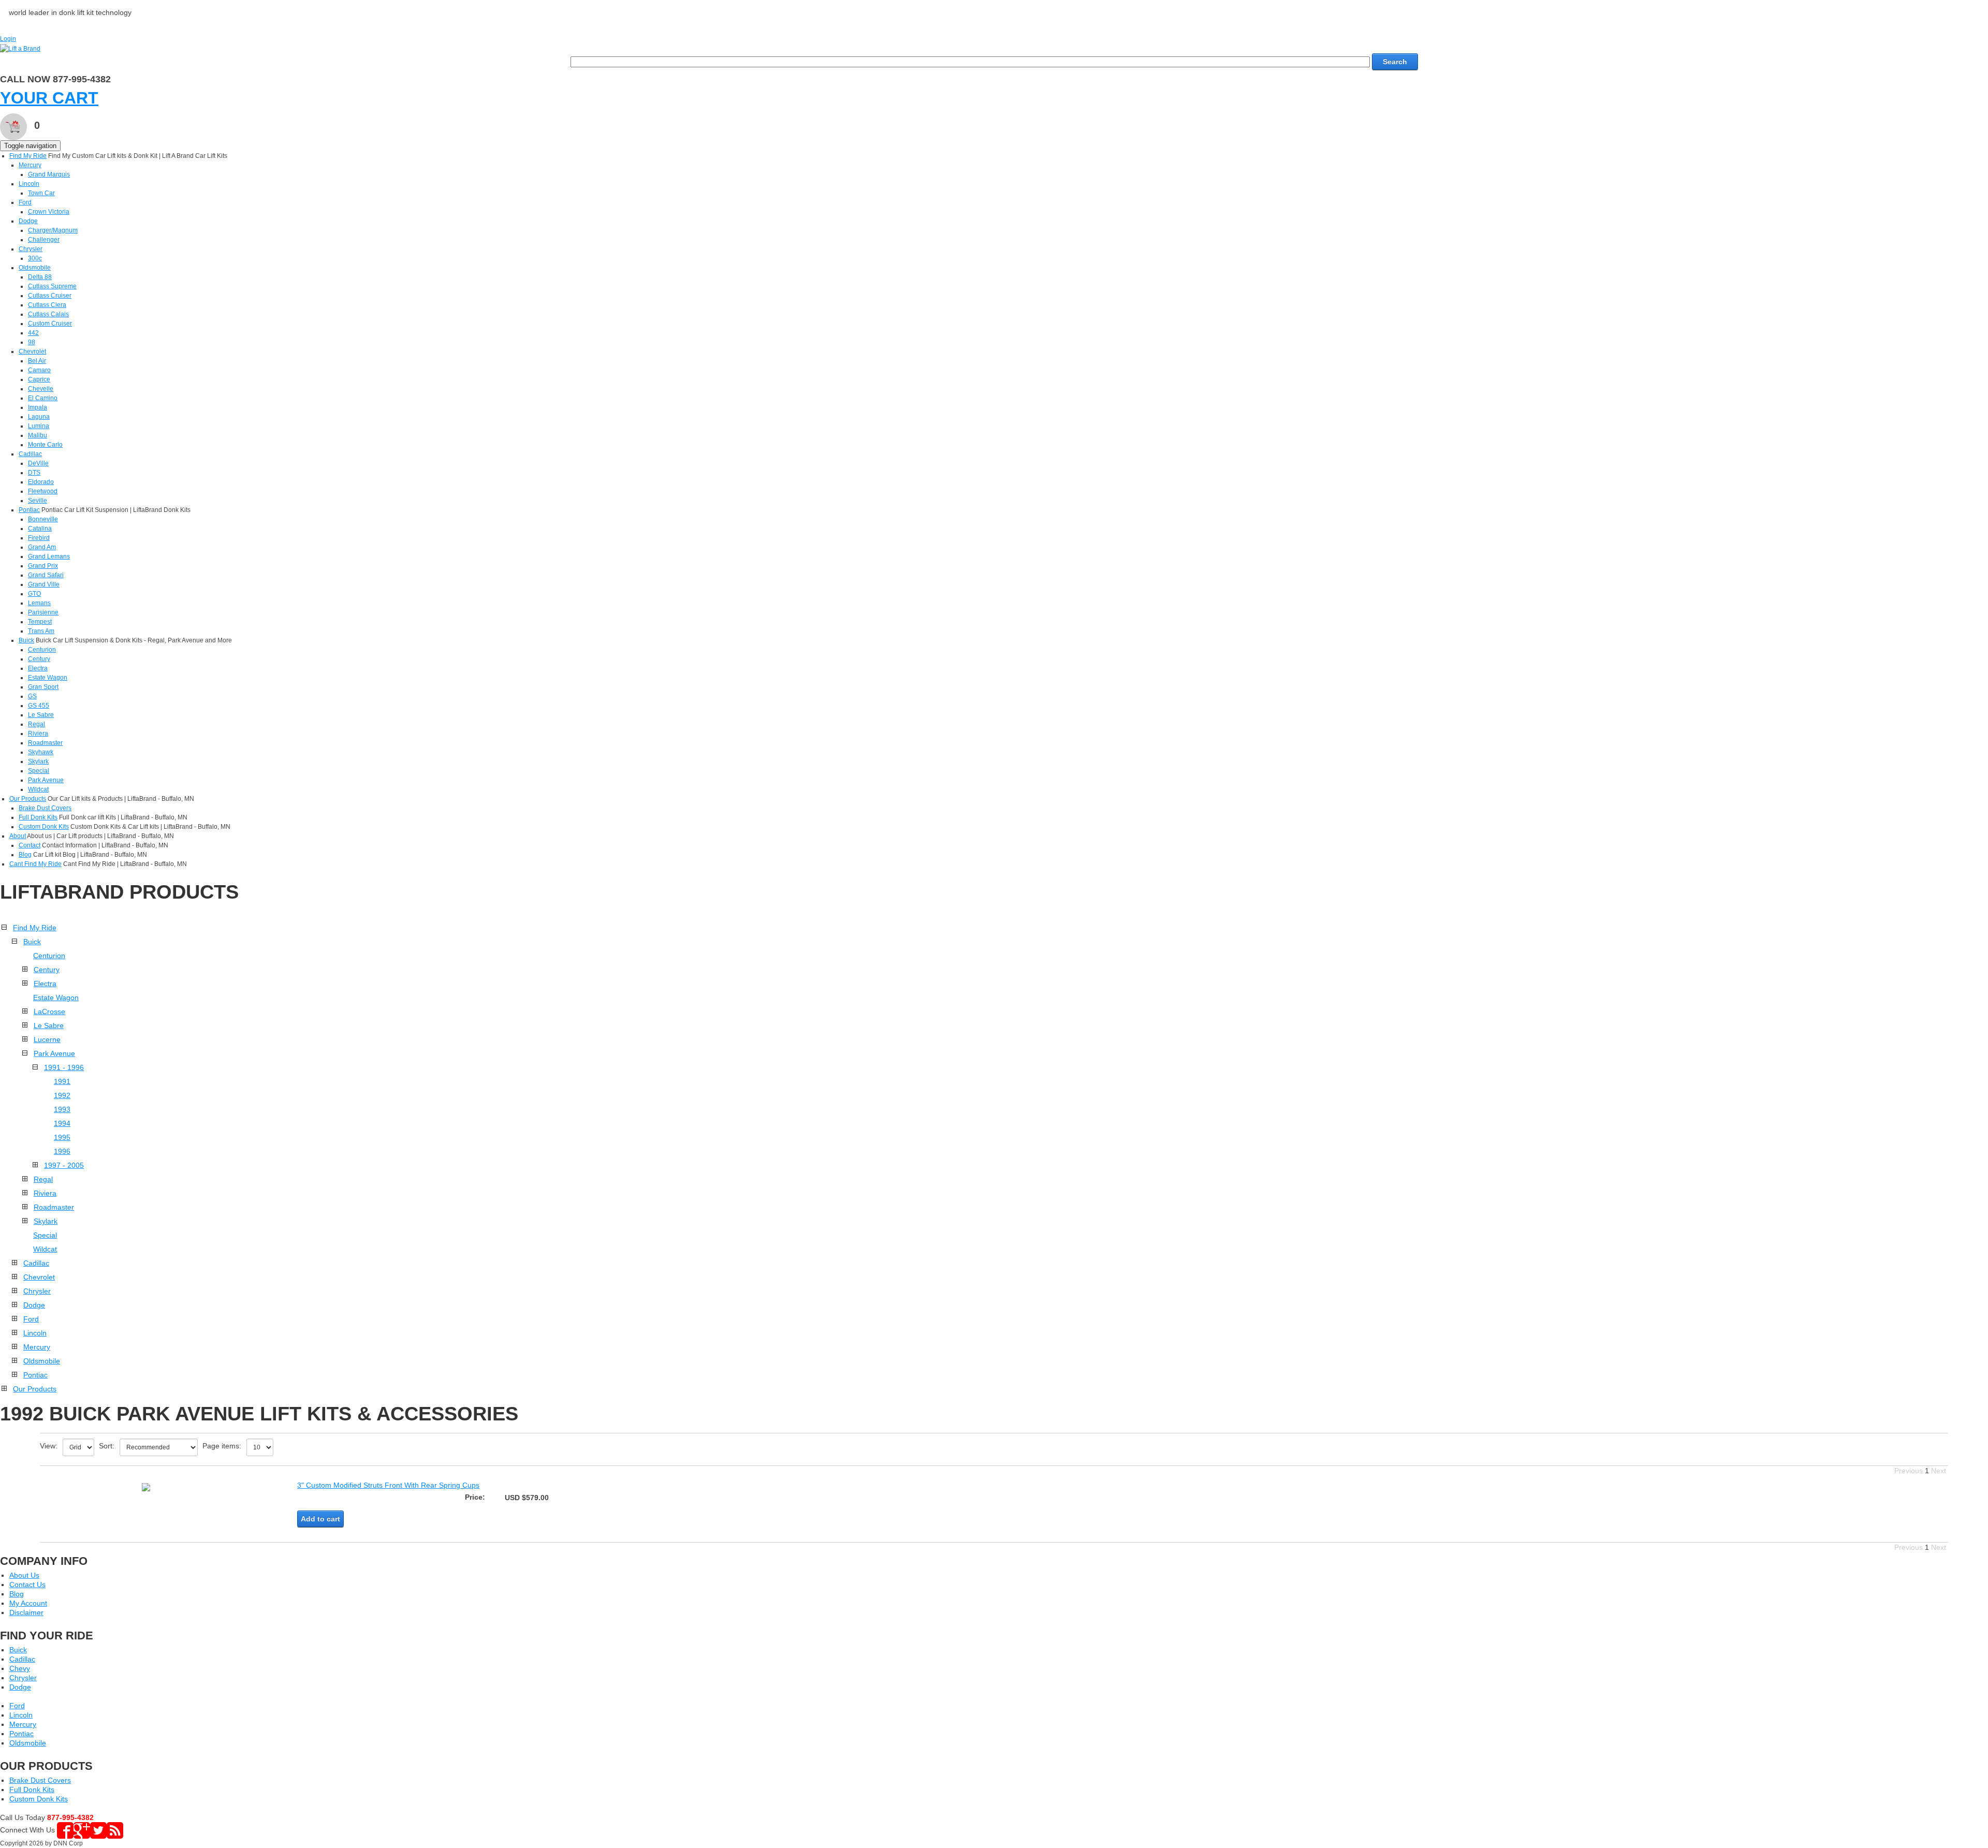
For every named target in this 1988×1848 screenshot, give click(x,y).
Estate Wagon (48, 678)
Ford (25, 202)
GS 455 (39, 706)
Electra (38, 668)
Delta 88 (40, 277)
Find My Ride (28, 156)
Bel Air (37, 361)
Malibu (38, 435)
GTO (34, 594)
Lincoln (29, 184)
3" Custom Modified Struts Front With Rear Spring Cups (388, 1485)
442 (33, 333)
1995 (62, 1137)
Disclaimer (26, 1612)
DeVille (38, 463)
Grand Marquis (49, 174)
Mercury (30, 165)
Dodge (28, 221)
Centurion (42, 650)
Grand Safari (46, 575)
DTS (34, 473)
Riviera (38, 734)
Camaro (39, 370)
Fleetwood (43, 491)
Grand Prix (43, 566)
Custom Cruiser (50, 324)
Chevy (20, 1668)
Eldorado (41, 482)
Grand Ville (44, 584)
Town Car (41, 193)
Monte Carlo (45, 445)
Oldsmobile (35, 268)
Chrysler (31, 249)
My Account (28, 1603)
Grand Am (42, 547)
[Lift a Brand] (20, 48)
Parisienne (43, 612)
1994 (62, 1123)
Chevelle (41, 389)
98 (32, 342)
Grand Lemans (49, 556)
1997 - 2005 (64, 1165)
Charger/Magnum (53, 230)
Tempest (40, 622)
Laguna (39, 417)
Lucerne (47, 1039)
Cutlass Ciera (47, 305)
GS (32, 696)
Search (1395, 62)
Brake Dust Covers (45, 808)
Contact (30, 845)
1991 (62, 1081)
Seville (38, 501)
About (18, 836)
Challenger (44, 240)
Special (39, 771)
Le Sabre (41, 715)
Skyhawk (41, 752)
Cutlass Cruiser (50, 296)
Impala (38, 407)
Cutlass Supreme (52, 286)
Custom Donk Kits (44, 827)
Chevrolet (32, 351)
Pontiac (29, 510)
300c (35, 258)
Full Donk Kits (38, 817)
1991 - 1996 (64, 1067)
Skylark (38, 761)
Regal (36, 724)
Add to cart (320, 1519)
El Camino (43, 398)
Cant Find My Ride (35, 864)
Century (39, 659)
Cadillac (30, 454)
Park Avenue (46, 780)
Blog (25, 855)
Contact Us (27, 1585)
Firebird (39, 538)
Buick (26, 640)
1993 (62, 1109)
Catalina (40, 529)
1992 (62, 1095)
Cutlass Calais (48, 314)
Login (8, 39)
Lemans (39, 603)
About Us (24, 1575)
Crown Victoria (49, 212)
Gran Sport (43, 687)
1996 (62, 1151)
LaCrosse (49, 1011)
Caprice (39, 379)
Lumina (39, 426)
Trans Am (41, 631)
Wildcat (38, 789)
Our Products (28, 799)
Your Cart (49, 98)
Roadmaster (45, 743)
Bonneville (43, 519)
